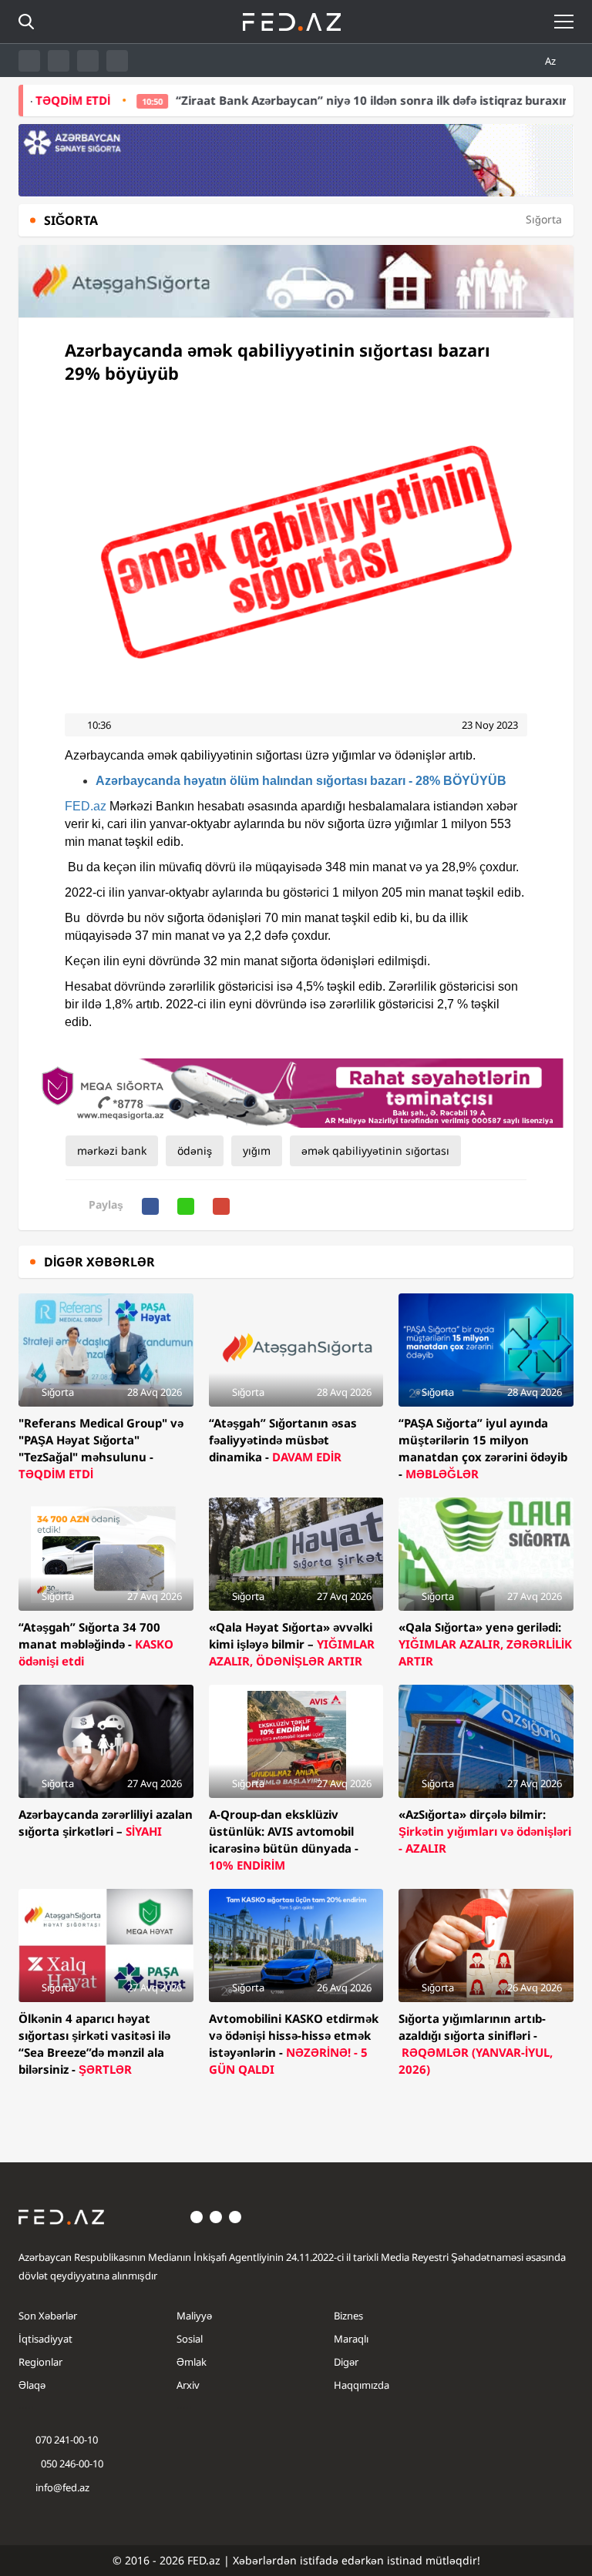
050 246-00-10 (71, 2464)
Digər (346, 2362)
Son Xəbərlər (48, 2316)
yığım (257, 1150)
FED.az (86, 806)
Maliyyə (194, 2316)
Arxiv (188, 2385)
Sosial (190, 2339)
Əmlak (192, 2362)
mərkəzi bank (112, 1150)
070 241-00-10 (67, 2440)
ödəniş (195, 1150)
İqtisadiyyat (45, 2339)
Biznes (348, 2316)
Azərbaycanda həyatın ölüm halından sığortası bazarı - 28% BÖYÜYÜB (301, 781)
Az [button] (552, 61)
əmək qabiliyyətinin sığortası (375, 1150)
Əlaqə (32, 2385)
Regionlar (40, 2362)
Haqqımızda (362, 2385)
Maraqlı (351, 2339)
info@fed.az (62, 2487)
